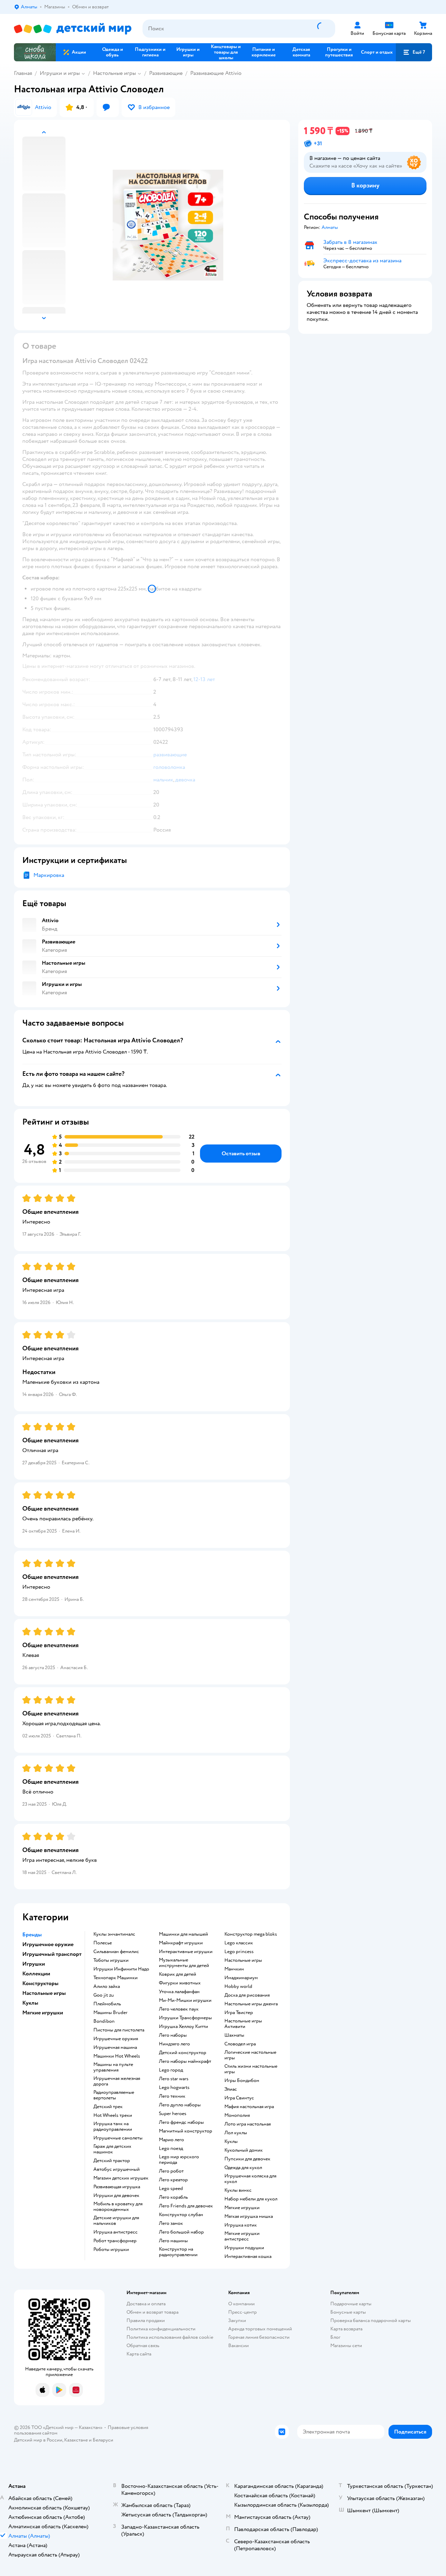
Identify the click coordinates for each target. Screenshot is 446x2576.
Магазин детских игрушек (121, 2178)
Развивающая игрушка (117, 2187)
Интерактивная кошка (248, 2257)
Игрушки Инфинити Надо (121, 1969)
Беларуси (103, 2440)
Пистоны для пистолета (119, 2030)
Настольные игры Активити (243, 2024)
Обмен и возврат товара (152, 2312)
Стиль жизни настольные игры (251, 2069)
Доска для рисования (247, 1995)
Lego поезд (171, 2149)
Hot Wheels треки (113, 2115)
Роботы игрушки (111, 2250)
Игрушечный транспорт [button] (52, 1954)
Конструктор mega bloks (251, 1934)
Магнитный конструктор (186, 2131)
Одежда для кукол (243, 2168)
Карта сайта (139, 2354)
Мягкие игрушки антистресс (242, 2236)
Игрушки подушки (244, 2248)
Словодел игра (240, 2044)
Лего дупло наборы (180, 2105)
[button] (414, 52)
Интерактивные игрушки (186, 1952)
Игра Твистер (239, 2013)
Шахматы (234, 2035)
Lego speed (171, 2189)
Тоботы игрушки (111, 1960)
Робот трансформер (115, 2241)
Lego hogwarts (174, 2088)
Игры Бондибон (242, 2081)
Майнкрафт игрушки (181, 1943)
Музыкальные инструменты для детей (184, 1963)
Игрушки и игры (60, 73)
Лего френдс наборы (181, 2122)
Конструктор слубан (181, 2215)
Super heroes (173, 2114)
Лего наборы (173, 2035)
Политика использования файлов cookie (170, 2337)
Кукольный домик (244, 2150)
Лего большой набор (181, 2232)
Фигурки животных (180, 1983)
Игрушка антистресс (116, 2232)
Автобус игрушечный (117, 2169)
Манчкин (234, 1969)
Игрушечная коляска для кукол (250, 2179)
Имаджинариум (241, 1978)
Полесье (103, 1943)
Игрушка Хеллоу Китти (183, 2027)
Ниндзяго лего (174, 2044)
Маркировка (49, 875)
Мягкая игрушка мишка (249, 2216)
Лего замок (171, 2223)
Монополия (237, 2115)
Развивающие (166, 73)
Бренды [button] (32, 1935)
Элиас (231, 2089)
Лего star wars (174, 2079)
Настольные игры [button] (44, 1993)
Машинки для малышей (183, 1934)
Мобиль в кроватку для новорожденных (118, 2207)
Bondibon (104, 2021)
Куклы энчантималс (114, 1934)
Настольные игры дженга (251, 2004)
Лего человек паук (179, 2009)
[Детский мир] (73, 29)
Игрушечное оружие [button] (48, 1944)
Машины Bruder (110, 2013)
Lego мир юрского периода (179, 2160)
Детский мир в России (38, 2440)
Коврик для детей (178, 1974)
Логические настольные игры (250, 2055)
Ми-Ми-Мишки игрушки (185, 2000)
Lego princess (239, 1952)
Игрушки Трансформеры (185, 2018)
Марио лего (171, 2140)
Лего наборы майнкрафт (185, 2061)
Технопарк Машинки (116, 1978)
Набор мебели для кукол (251, 2199)
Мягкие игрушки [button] (43, 2013)
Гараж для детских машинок (112, 2149)
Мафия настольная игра (249, 2107)
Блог (335, 2337)
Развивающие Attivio (216, 73)
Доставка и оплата (146, 2304)
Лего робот (171, 2171)
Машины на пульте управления (113, 2067)
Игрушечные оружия (116, 2039)
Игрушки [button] (34, 1964)
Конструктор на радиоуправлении (178, 2252)
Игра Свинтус (239, 2098)
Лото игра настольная (248, 2124)
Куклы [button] (30, 2003)
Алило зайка (107, 1987)
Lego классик (239, 1943)
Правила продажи (146, 2320)
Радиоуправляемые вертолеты (114, 2095)
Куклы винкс (238, 2190)
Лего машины (173, 2241)
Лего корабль (173, 2197)
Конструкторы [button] (40, 1983)
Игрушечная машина (115, 2047)
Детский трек (108, 2107)
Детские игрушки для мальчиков (116, 2221)
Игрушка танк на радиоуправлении (113, 2127)
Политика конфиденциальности (161, 2329)
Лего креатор (173, 2180)
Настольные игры (114, 73)
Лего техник (172, 2096)
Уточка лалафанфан (179, 1992)
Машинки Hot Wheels (117, 2056)
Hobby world (238, 1987)
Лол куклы (236, 2133)
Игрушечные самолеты (118, 2138)
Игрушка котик (241, 2225)
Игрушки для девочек (116, 2196)
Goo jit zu (104, 1995)
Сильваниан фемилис (116, 1952)
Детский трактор (112, 2161)
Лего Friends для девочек (186, 2206)
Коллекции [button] (36, 1974)
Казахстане (76, 2440)
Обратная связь (143, 2346)
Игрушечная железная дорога (117, 2081)
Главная (23, 73)
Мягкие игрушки (242, 2208)
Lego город (171, 2070)
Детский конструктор (183, 2053)
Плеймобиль (107, 2004)
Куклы (231, 2142)
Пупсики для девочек (247, 2159)
